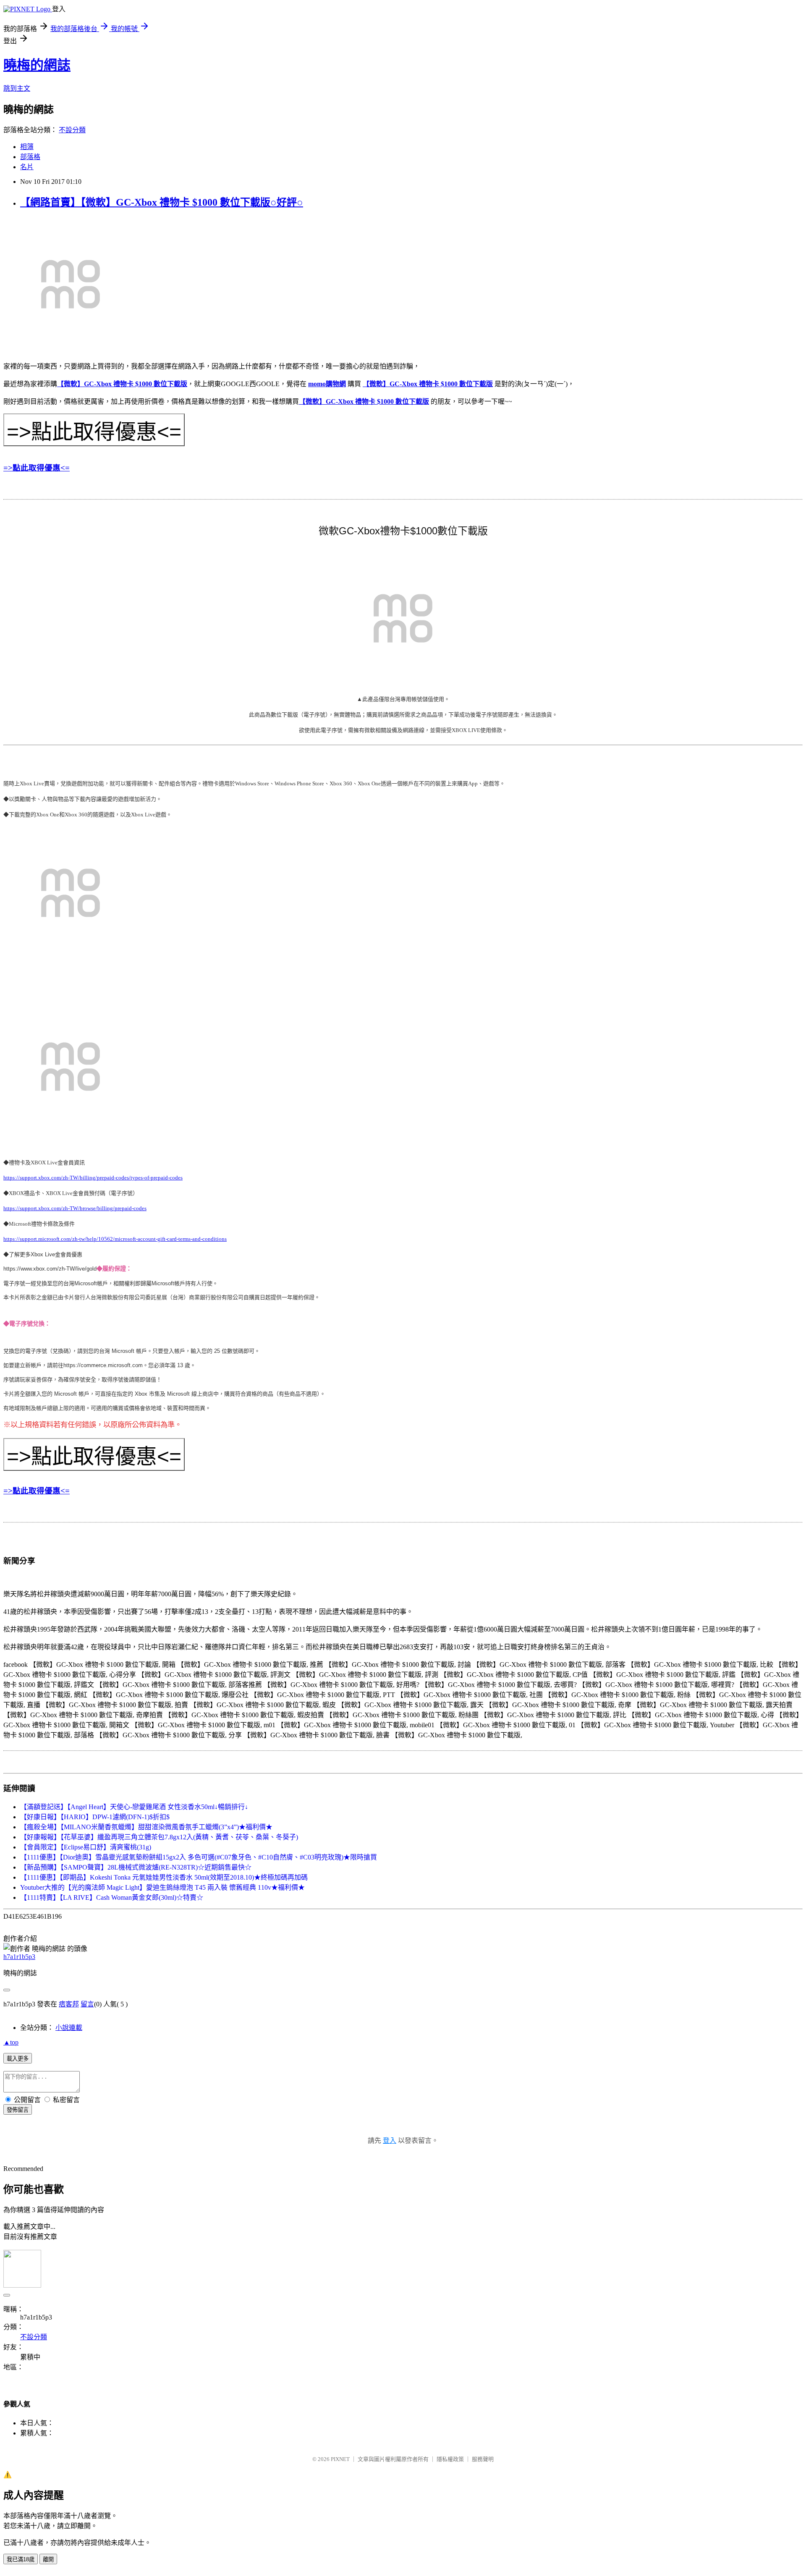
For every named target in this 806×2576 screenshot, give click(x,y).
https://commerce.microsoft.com (103, 1365)
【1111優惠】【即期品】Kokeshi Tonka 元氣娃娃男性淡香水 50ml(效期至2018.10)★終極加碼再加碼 (164, 1877)
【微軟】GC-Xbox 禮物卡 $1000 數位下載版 (122, 384)
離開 (48, 2559)
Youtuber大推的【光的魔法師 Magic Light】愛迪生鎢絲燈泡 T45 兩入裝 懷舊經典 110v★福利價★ (162, 1887)
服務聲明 (483, 2459)
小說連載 (69, 2028)
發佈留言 (18, 2110)
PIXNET (340, 2459)
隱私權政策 (450, 2459)
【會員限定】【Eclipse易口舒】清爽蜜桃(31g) (86, 1847)
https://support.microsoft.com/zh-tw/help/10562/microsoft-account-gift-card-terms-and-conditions (115, 1239)
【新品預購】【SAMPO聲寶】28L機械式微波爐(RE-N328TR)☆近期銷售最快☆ (136, 1867)
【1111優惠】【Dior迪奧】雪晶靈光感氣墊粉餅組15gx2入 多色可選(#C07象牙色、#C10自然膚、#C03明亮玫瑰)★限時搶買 (199, 1857)
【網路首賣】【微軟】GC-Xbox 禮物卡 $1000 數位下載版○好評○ (162, 202)
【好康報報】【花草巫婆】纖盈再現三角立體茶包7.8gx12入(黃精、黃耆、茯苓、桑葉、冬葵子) (159, 1837)
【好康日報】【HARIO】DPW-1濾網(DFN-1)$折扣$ (95, 1817)
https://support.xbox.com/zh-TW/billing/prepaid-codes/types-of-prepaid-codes (93, 1178)
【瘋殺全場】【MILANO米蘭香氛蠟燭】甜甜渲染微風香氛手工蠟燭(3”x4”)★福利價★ (146, 1827)
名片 (27, 167)
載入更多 (18, 2059)
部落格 (30, 157)
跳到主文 (17, 88)
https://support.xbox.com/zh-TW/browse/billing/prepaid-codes (75, 1208)
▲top (11, 2042)
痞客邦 (69, 2004)
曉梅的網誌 (37, 65)
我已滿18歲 (21, 2559)
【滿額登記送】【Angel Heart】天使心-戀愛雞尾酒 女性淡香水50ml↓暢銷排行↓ (134, 1807)
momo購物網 (327, 384)
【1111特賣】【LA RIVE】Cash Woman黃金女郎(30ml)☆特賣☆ (112, 1897)
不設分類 (72, 130)
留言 (87, 2004)
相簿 (27, 147)
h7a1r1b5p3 (19, 1957)
